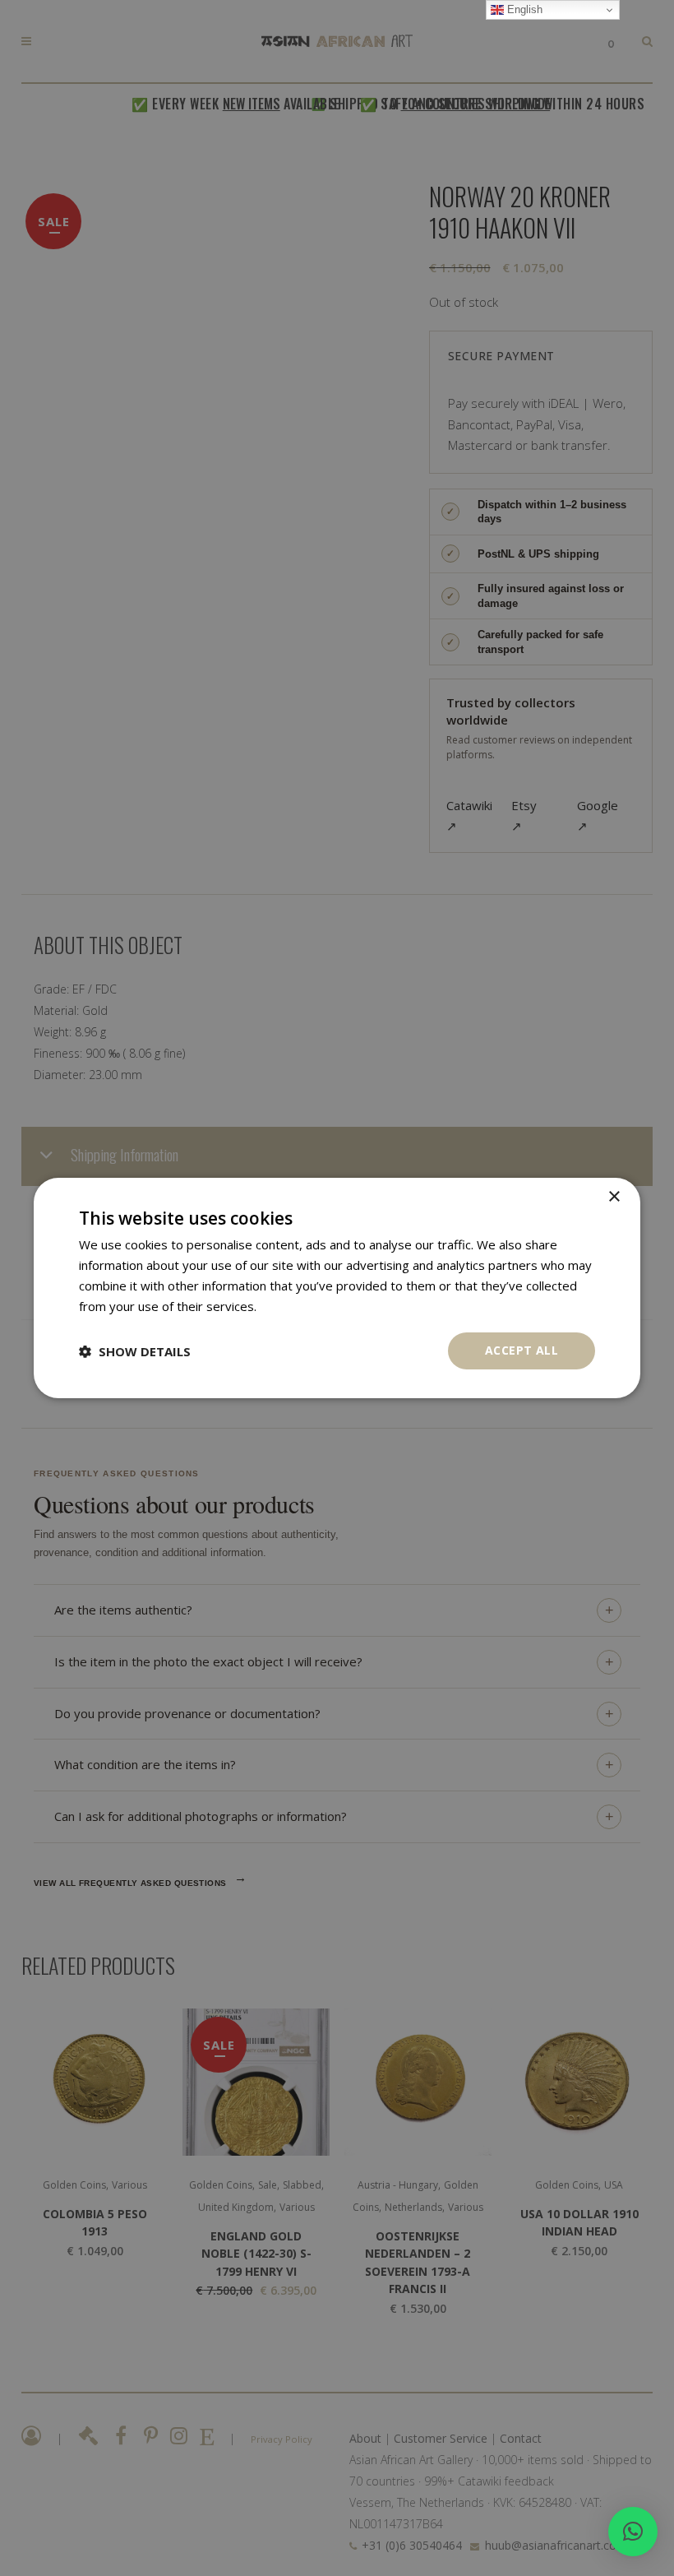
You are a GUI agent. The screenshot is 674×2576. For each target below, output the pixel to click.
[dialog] (337, 1288)
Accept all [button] (522, 1350)
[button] (633, 2532)
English (523, 9)
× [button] (614, 1197)
